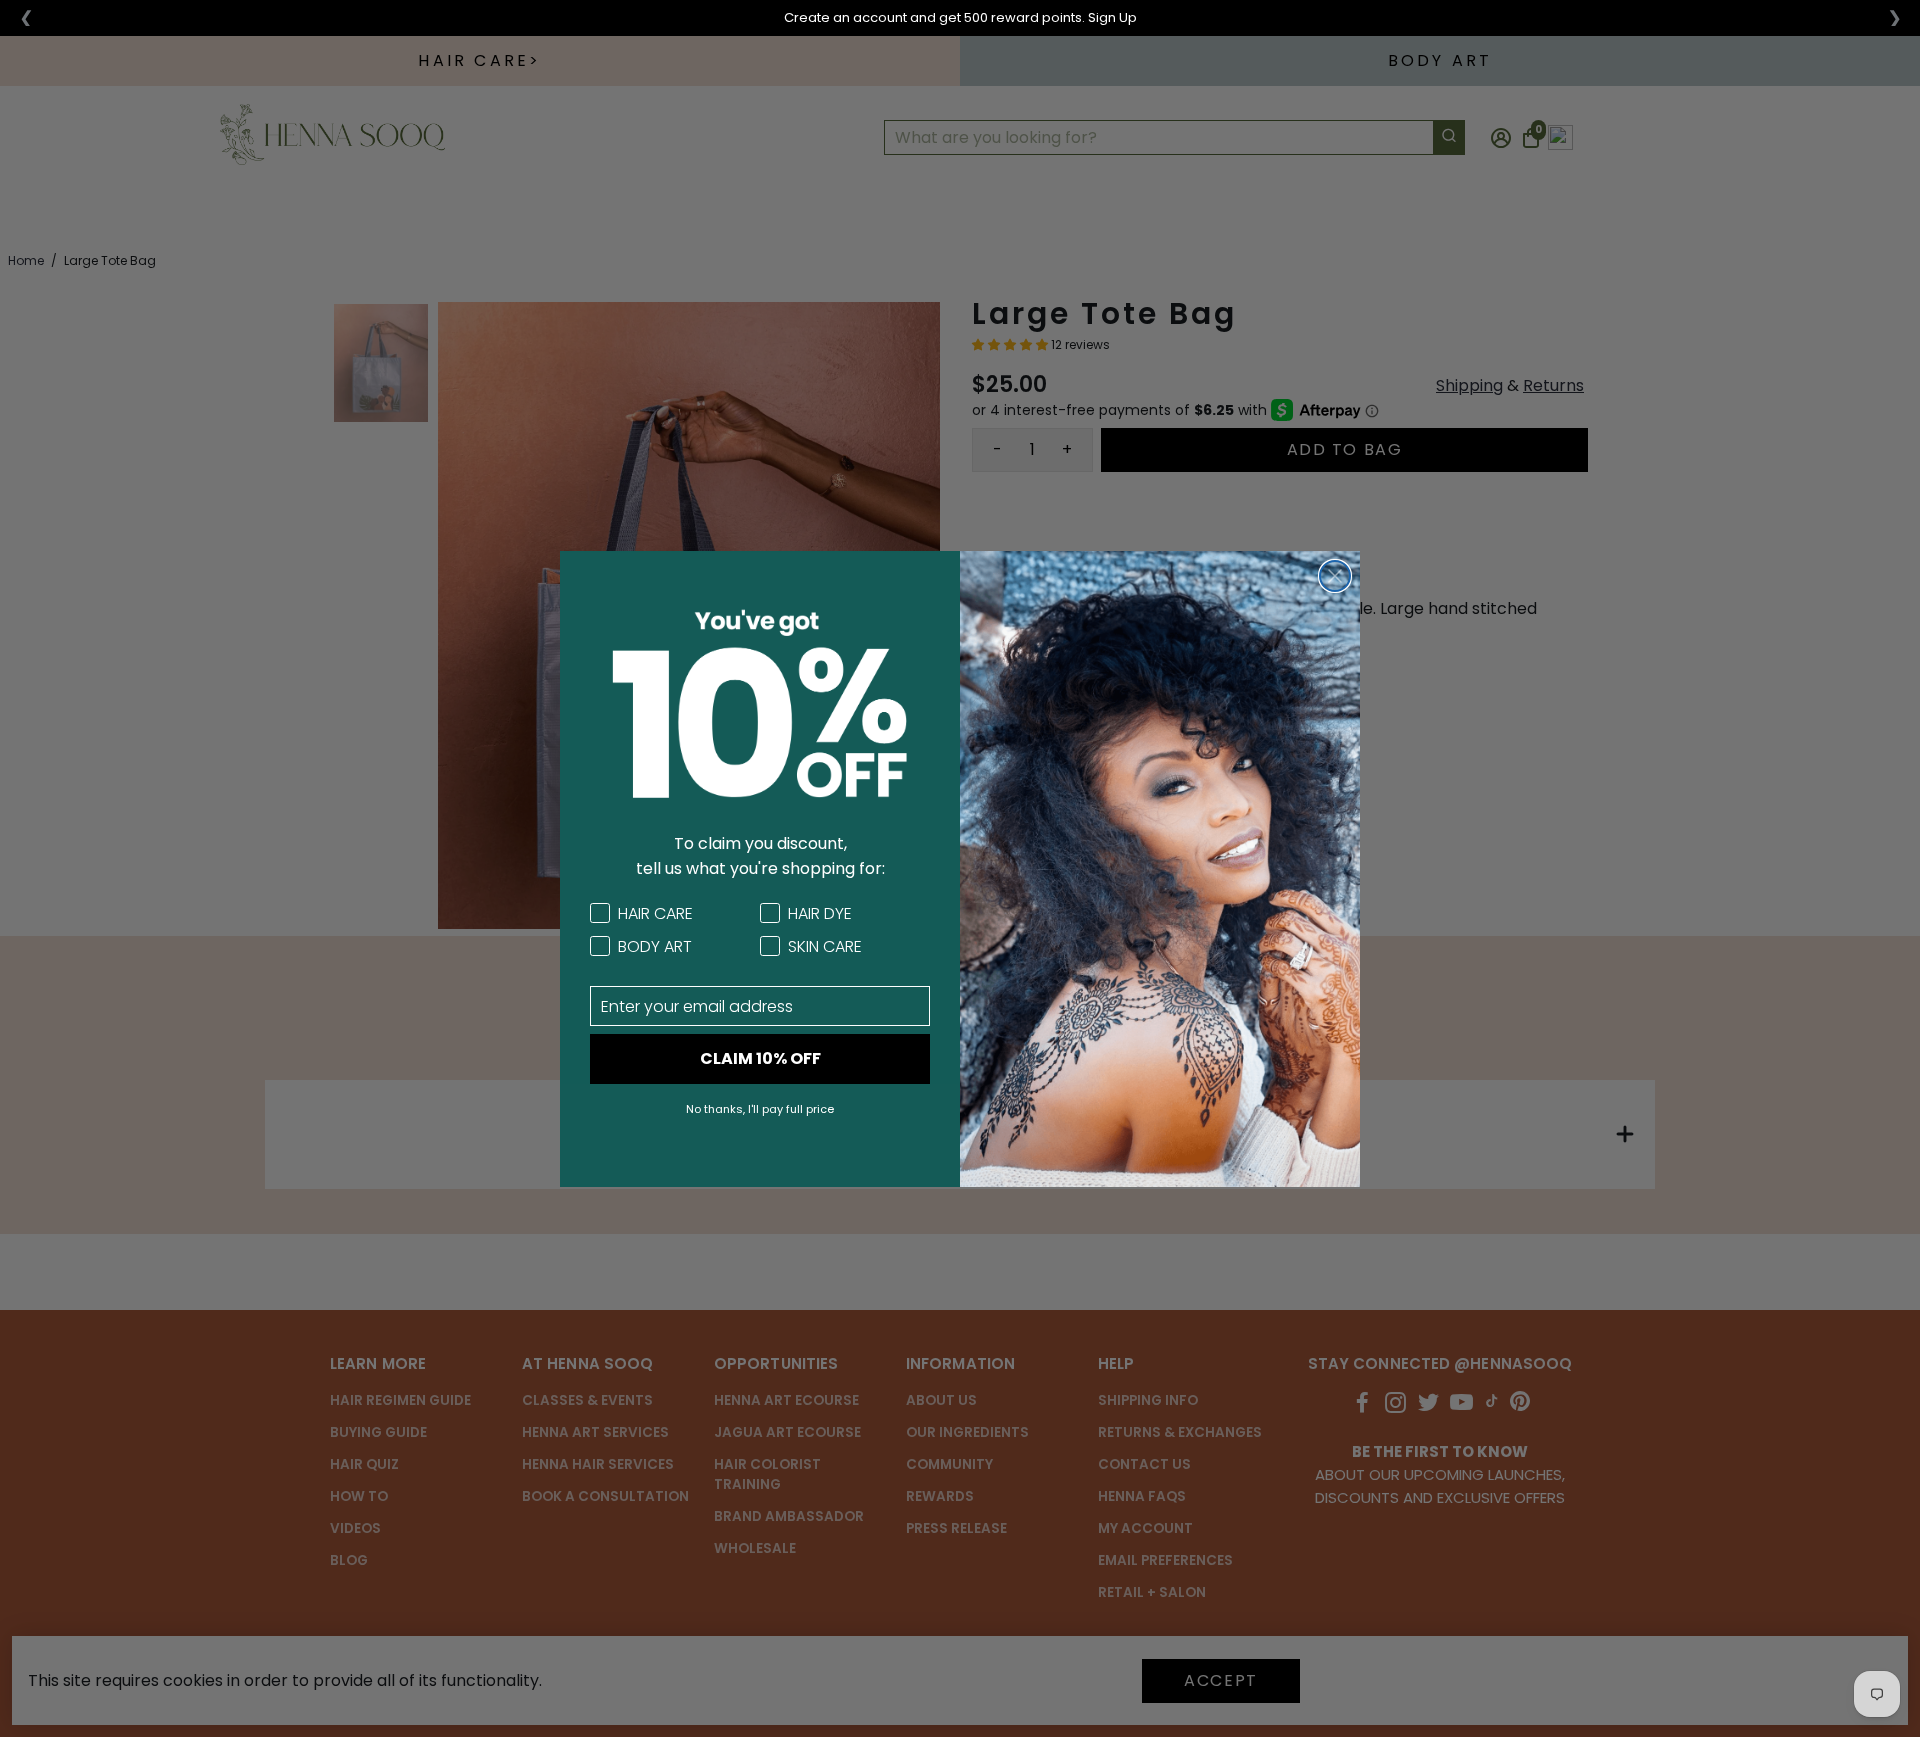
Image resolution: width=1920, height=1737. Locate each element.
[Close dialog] (1335, 576)
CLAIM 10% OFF (760, 1058)
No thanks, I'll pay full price (760, 1109)
